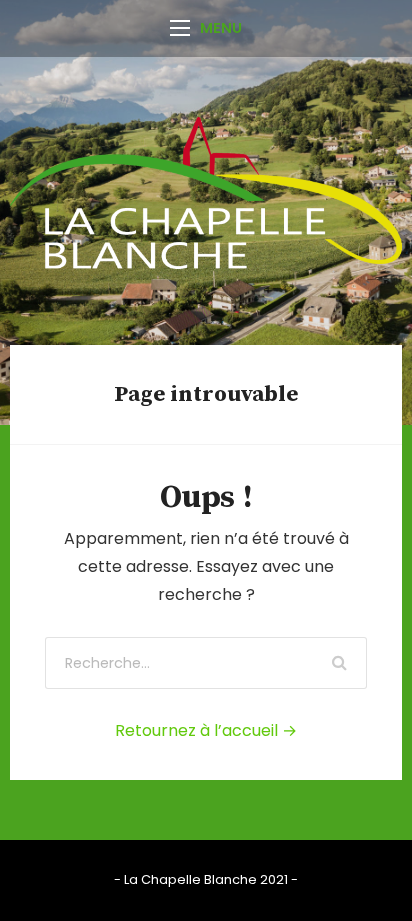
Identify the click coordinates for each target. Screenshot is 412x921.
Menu (221, 28)
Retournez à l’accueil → (206, 730)
